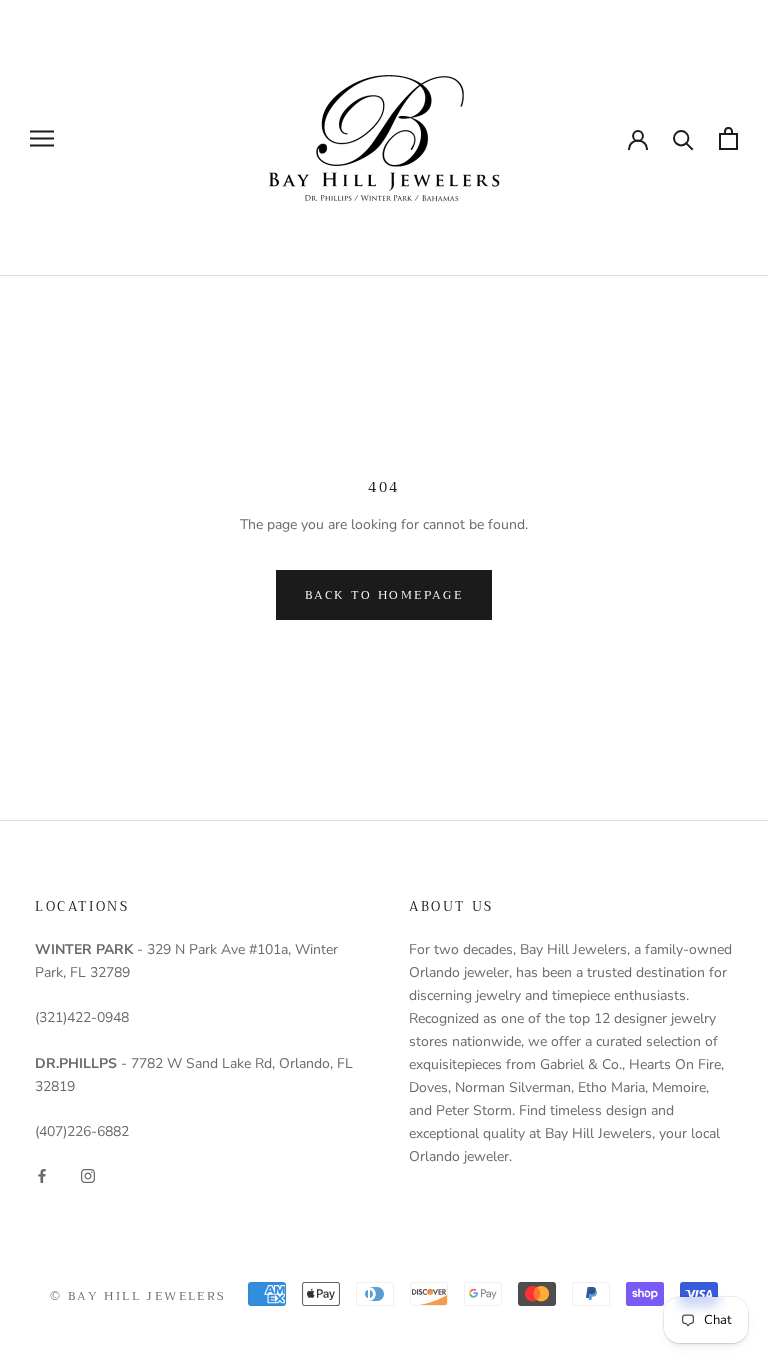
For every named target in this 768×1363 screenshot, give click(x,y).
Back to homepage (384, 595)
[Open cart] (728, 138)
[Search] (683, 138)
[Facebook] (42, 1174)
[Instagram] (88, 1174)
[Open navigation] (42, 138)
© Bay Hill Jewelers (138, 1296)
